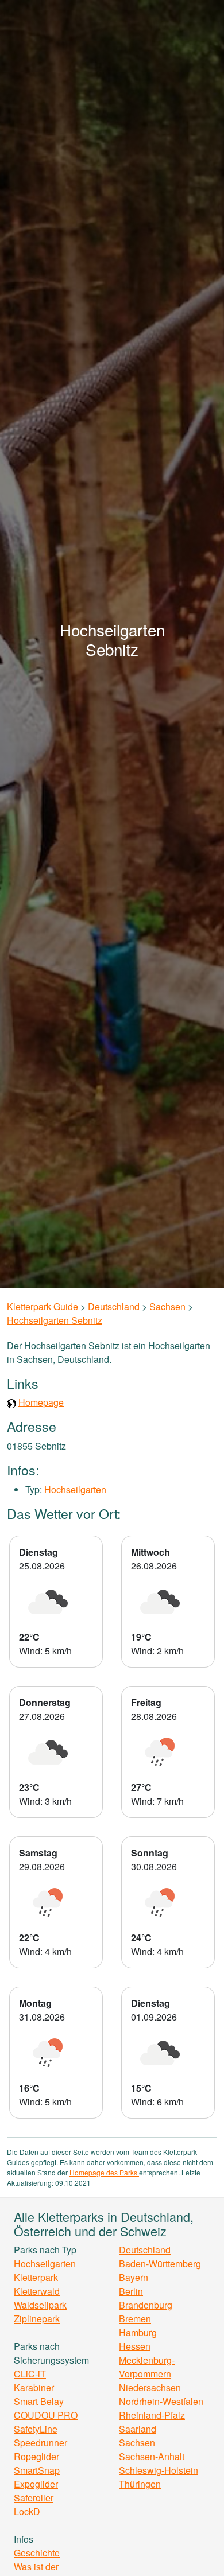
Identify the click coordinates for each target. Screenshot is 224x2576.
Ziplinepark (37, 2319)
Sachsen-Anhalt (152, 2456)
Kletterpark (36, 2277)
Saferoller (34, 2498)
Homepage (41, 1402)
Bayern (134, 2277)
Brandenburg (146, 2305)
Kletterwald (37, 2291)
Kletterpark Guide (43, 1306)
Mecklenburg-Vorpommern (147, 2367)
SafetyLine (36, 2429)
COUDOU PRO (46, 2415)
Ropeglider (36, 2456)
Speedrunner (40, 2443)
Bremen (135, 2319)
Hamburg (138, 2332)
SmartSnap (37, 2470)
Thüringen (140, 2484)
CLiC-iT (30, 2374)
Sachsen (167, 1306)
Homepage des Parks (104, 2172)
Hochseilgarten (75, 1489)
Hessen (135, 2346)
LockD (27, 2511)
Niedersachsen (150, 2387)
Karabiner (34, 2387)
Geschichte (37, 2553)
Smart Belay (39, 2401)
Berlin (131, 2291)
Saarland (138, 2429)
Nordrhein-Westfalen (161, 2401)
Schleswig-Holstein (159, 2470)
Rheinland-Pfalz (152, 2415)
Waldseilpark (40, 2305)
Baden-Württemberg (160, 2264)
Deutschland (114, 1306)
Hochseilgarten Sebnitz (55, 1320)
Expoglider (36, 2484)
